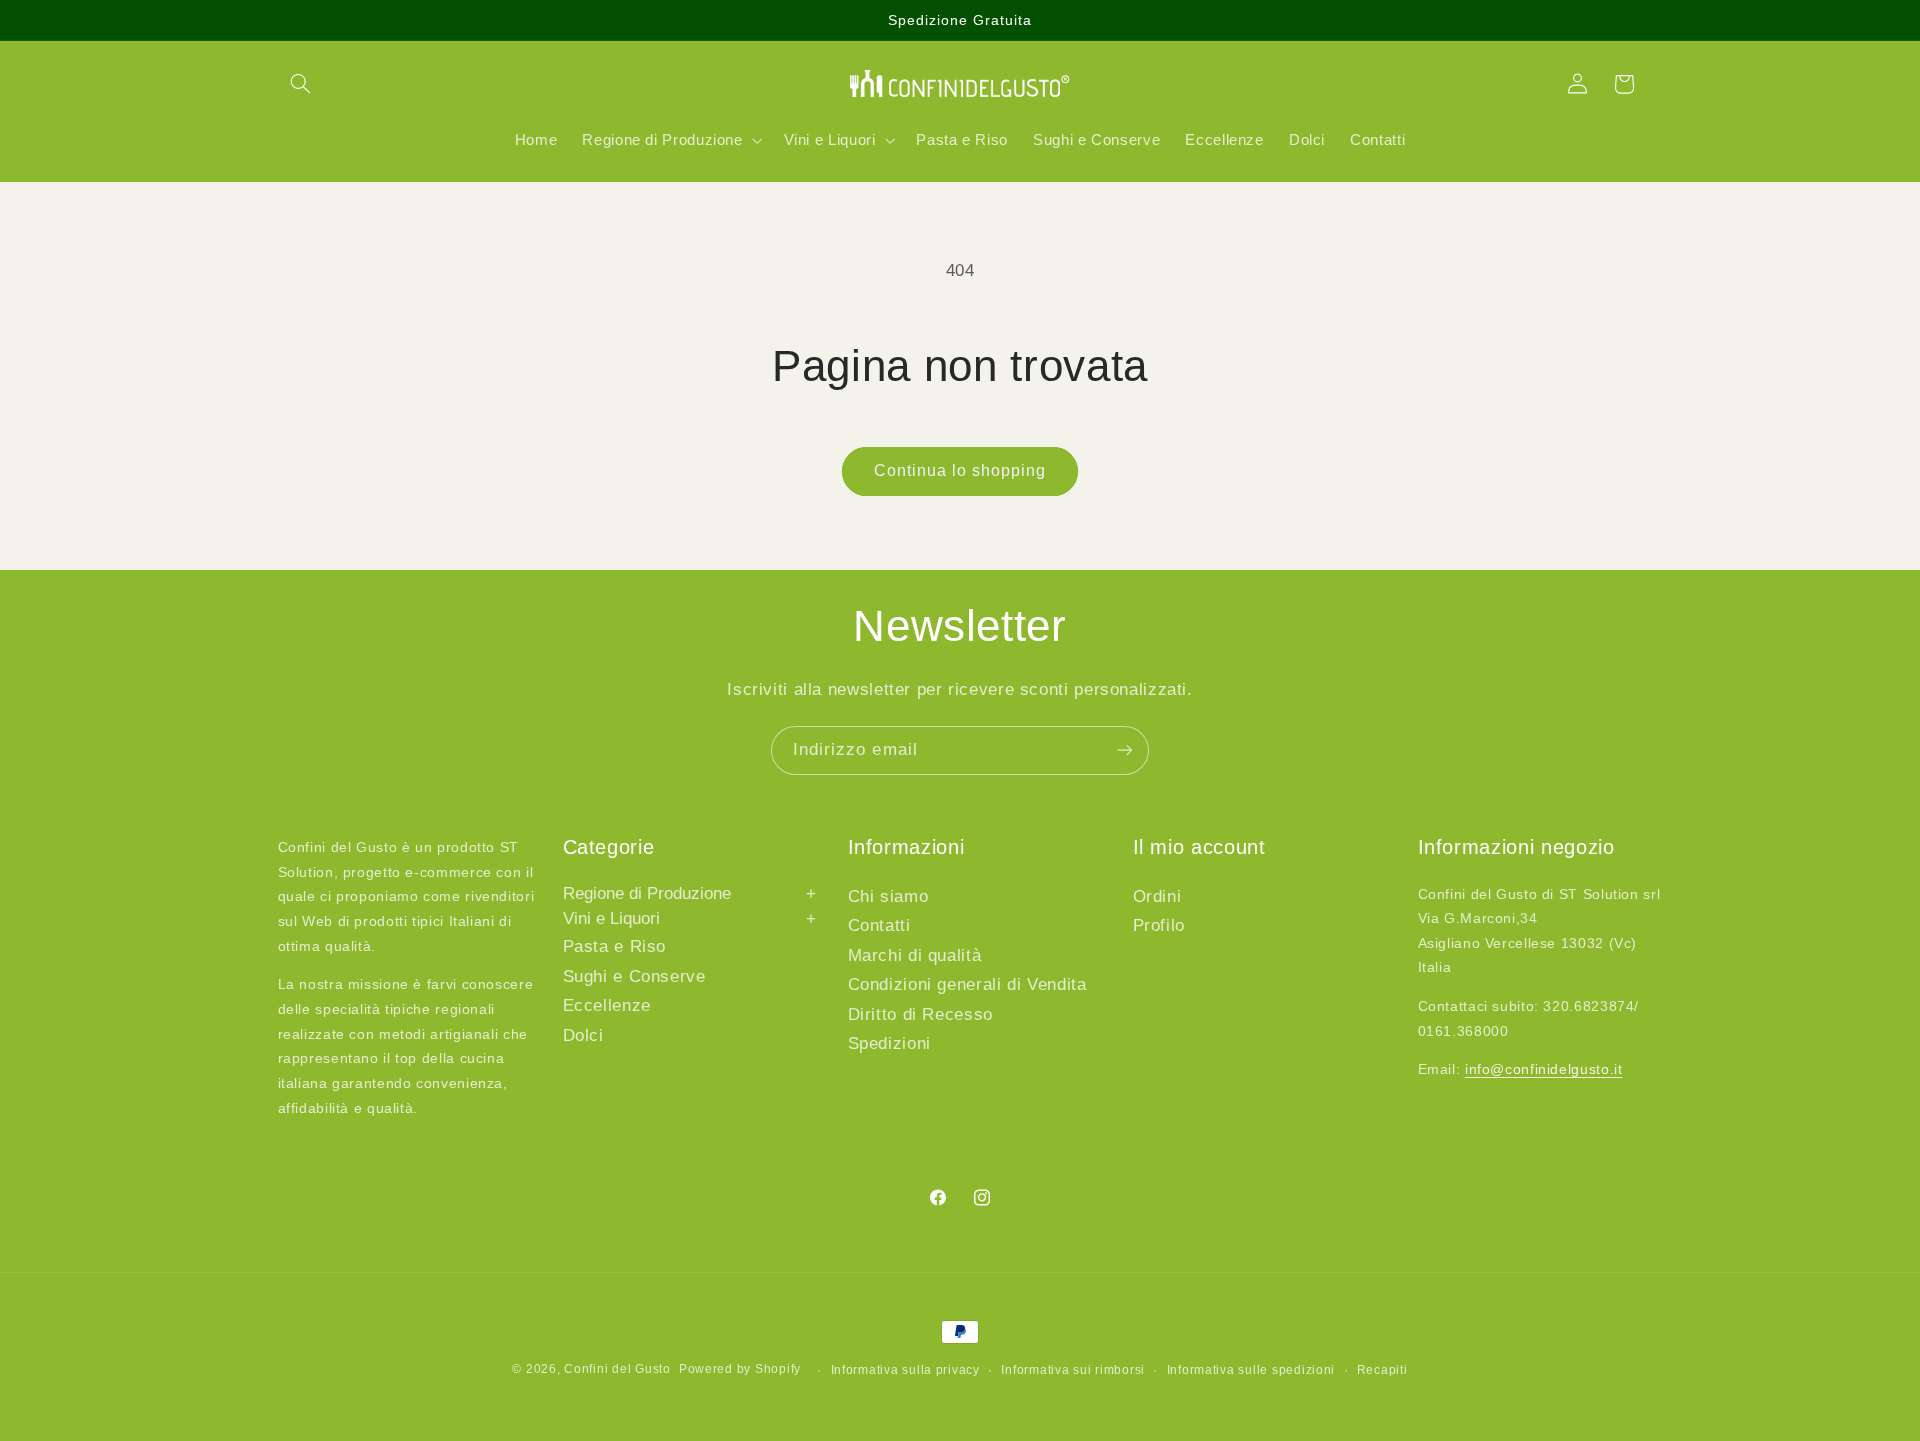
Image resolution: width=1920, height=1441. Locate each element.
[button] (301, 84)
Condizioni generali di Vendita (967, 984)
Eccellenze (607, 1005)
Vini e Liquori (689, 918)
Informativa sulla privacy (905, 1370)
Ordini (1157, 896)
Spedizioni (889, 1043)
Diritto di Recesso (920, 1014)
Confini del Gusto (617, 1369)
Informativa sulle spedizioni (1251, 1370)
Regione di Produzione (689, 893)
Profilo (1159, 925)
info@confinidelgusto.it (1544, 1069)
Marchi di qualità (915, 955)
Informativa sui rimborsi (1073, 1370)
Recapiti (1382, 1370)
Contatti (879, 925)
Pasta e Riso (615, 946)
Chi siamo (888, 896)
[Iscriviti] (1125, 750)
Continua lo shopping (960, 470)
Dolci (583, 1035)
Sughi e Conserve (634, 976)
